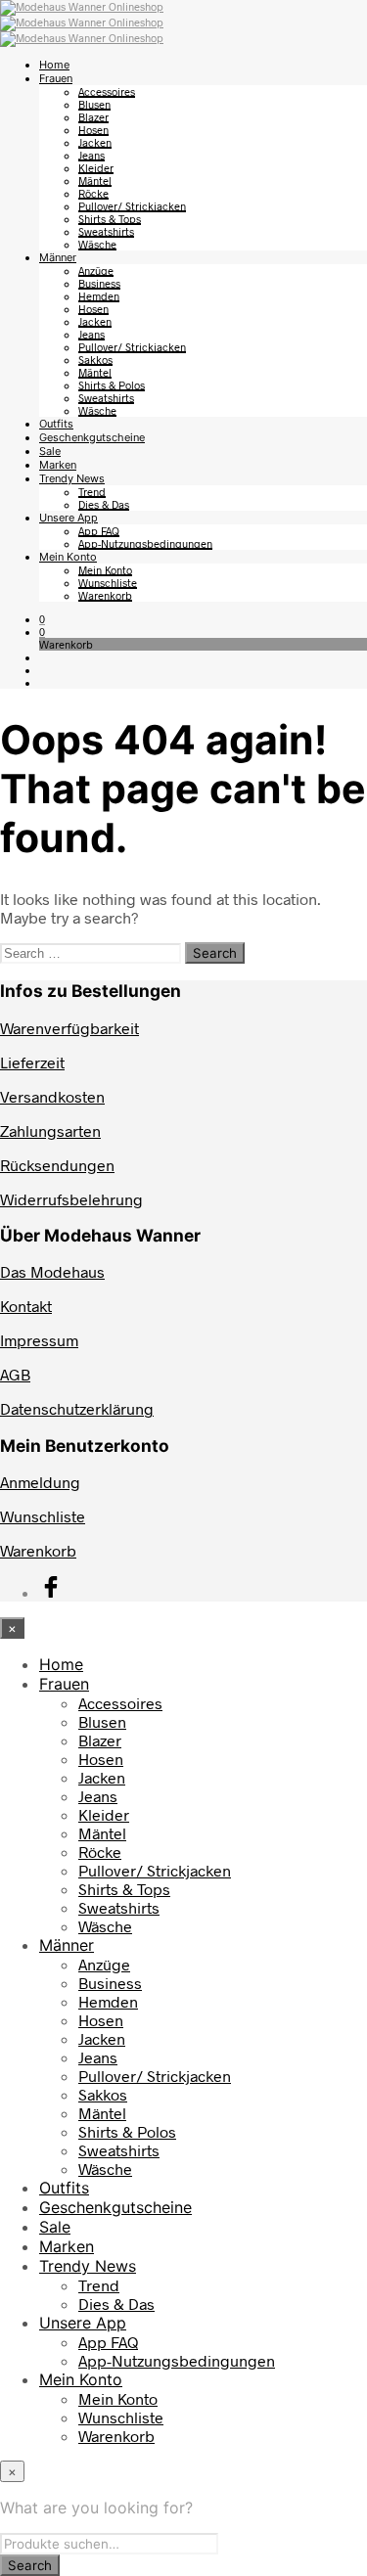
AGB (15, 1374)
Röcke (93, 193)
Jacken (95, 142)
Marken (58, 465)
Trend (92, 492)
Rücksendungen (57, 1165)
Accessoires (107, 91)
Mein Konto (68, 557)
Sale (50, 451)
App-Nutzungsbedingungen (145, 543)
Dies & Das (104, 504)
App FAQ (99, 531)
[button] (42, 619)
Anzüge (96, 271)
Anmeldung (40, 1482)
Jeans (92, 155)
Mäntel (95, 181)
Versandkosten (52, 1096)
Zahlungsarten (50, 1130)
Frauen (56, 78)
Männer (58, 257)
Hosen (93, 130)
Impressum (39, 1340)
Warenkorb (105, 595)
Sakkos (95, 360)
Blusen (94, 104)
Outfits (56, 424)
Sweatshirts (106, 231)
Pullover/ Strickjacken (132, 206)
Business (99, 283)
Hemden (99, 296)
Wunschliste (108, 583)
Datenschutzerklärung (77, 1408)
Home (54, 65)
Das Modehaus (52, 1271)
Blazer (93, 117)
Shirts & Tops (110, 219)
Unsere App (69, 518)
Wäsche (97, 244)
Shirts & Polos (112, 385)
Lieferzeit (32, 1062)
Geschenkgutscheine (92, 437)
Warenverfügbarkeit (69, 1028)
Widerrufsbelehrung (71, 1199)
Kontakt (26, 1306)
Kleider (96, 168)
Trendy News (72, 478)
